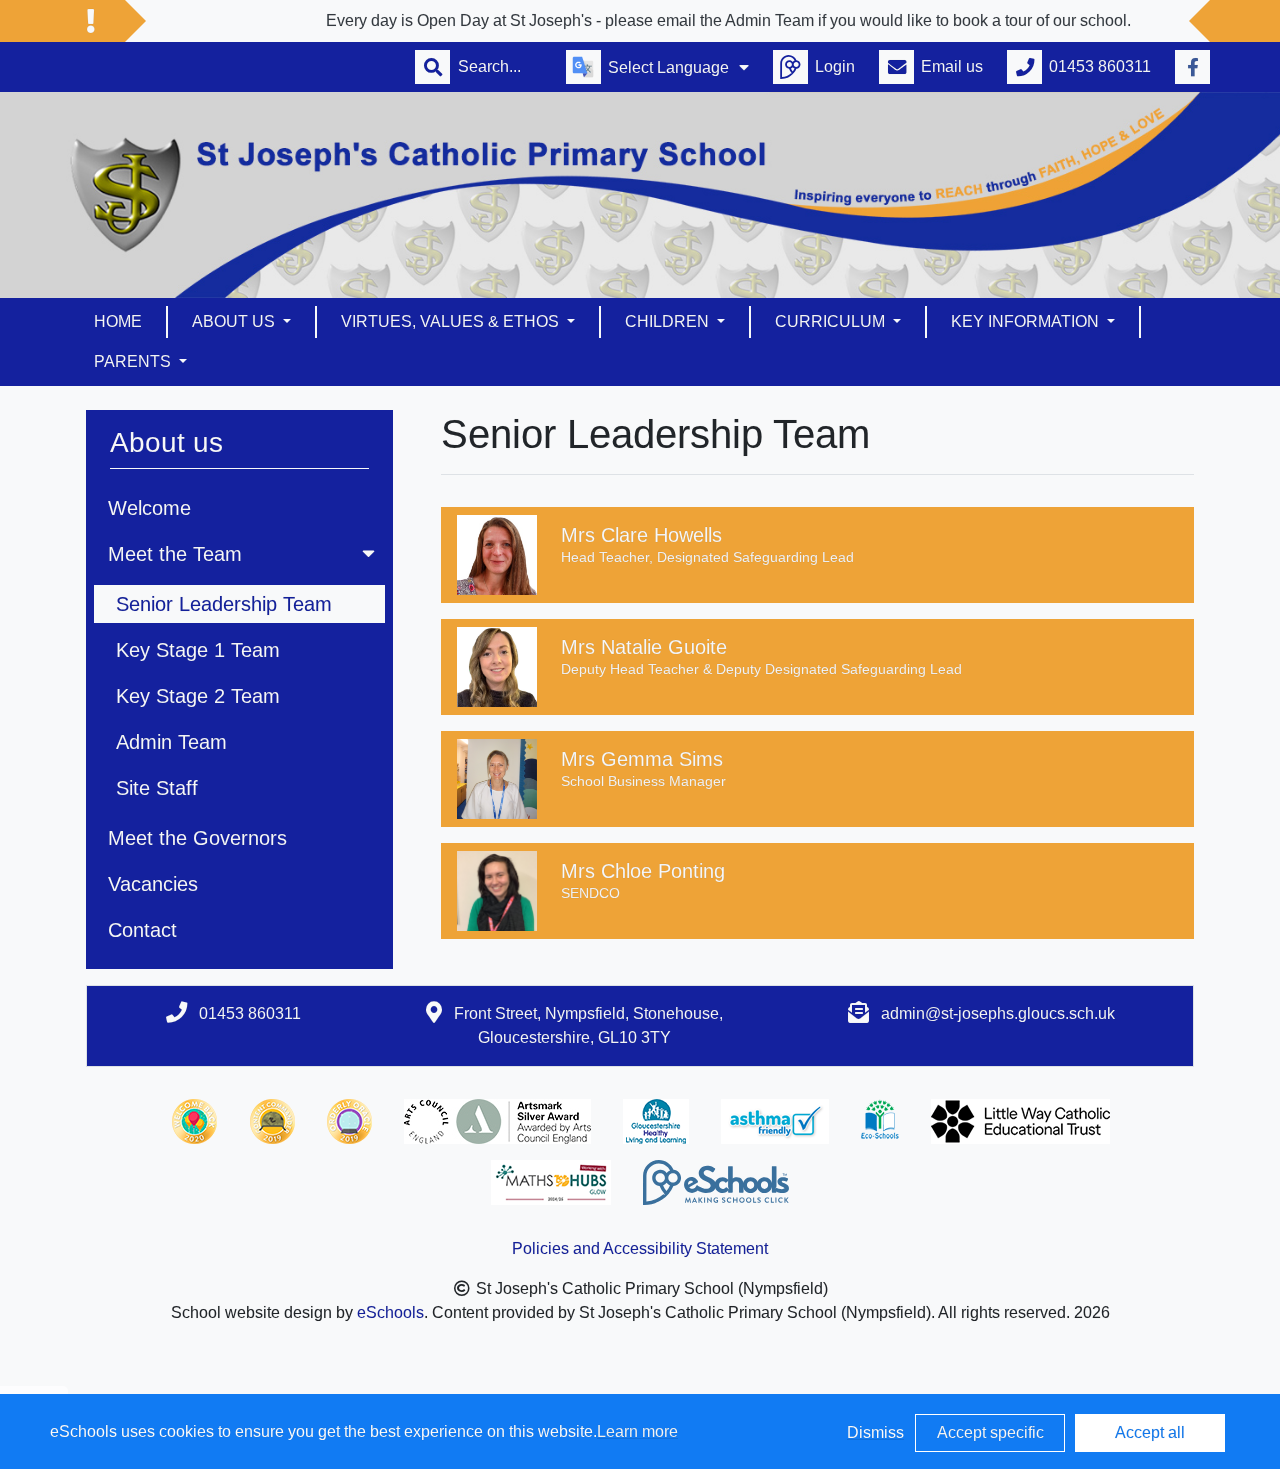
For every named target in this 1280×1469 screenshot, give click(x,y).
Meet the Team (175, 554)
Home (118, 321)
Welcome (149, 508)
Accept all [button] (1150, 1432)
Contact (142, 930)
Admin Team (171, 742)
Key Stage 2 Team (198, 696)
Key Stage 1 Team (198, 650)
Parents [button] (134, 361)
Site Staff (157, 788)
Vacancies (153, 884)
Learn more (637, 1431)
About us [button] (235, 321)
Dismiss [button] (875, 1432)
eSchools (390, 1312)
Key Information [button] (1027, 321)
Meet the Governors (197, 838)
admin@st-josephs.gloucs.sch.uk (998, 1013)
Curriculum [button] (832, 321)
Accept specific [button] (990, 1432)
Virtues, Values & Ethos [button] (452, 321)
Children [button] (669, 321)
